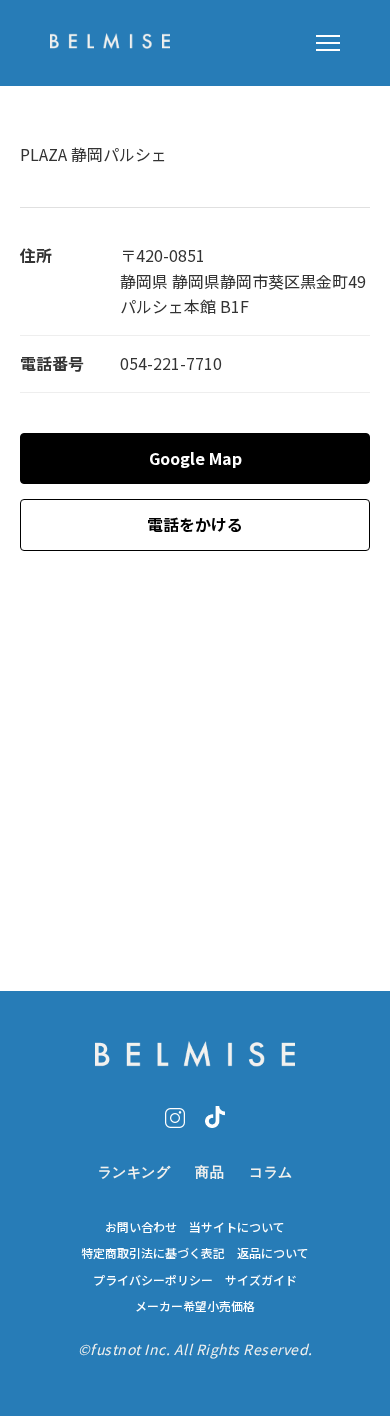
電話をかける (195, 524)
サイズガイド (261, 1280)
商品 (209, 1171)
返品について (273, 1253)
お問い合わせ (141, 1227)
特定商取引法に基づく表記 (153, 1253)
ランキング (134, 1171)
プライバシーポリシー (153, 1280)
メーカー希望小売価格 (195, 1306)
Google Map (195, 458)
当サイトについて (237, 1227)
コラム (271, 1171)
